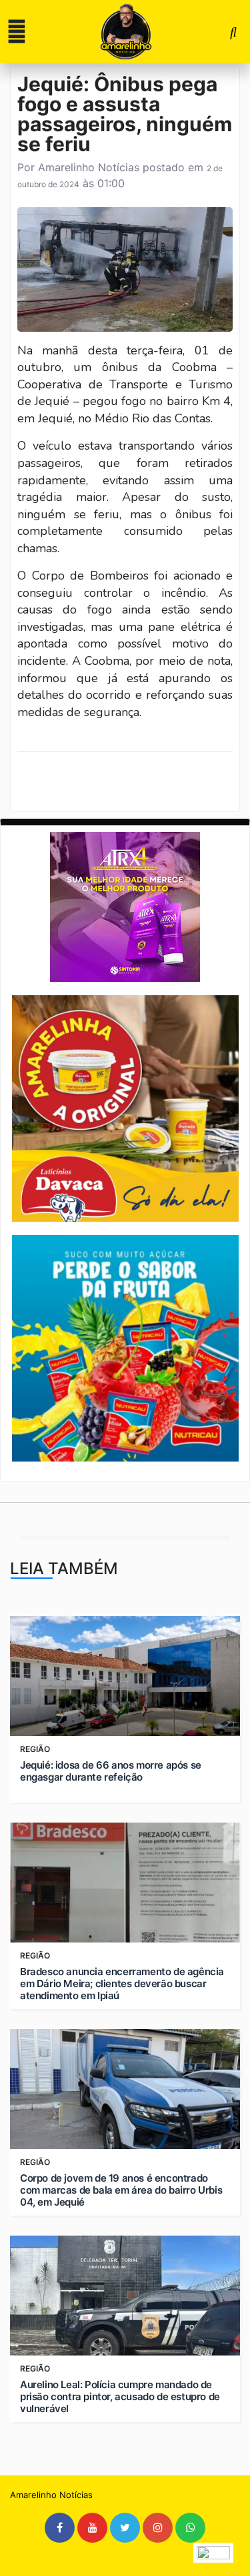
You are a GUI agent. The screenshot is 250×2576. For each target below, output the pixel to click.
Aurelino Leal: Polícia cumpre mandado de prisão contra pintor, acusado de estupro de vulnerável (120, 2397)
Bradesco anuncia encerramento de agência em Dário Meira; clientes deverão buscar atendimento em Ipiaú (122, 1984)
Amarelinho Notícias (89, 167)
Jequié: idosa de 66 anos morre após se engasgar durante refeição (111, 1771)
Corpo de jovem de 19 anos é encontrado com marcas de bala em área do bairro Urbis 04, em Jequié (121, 2190)
